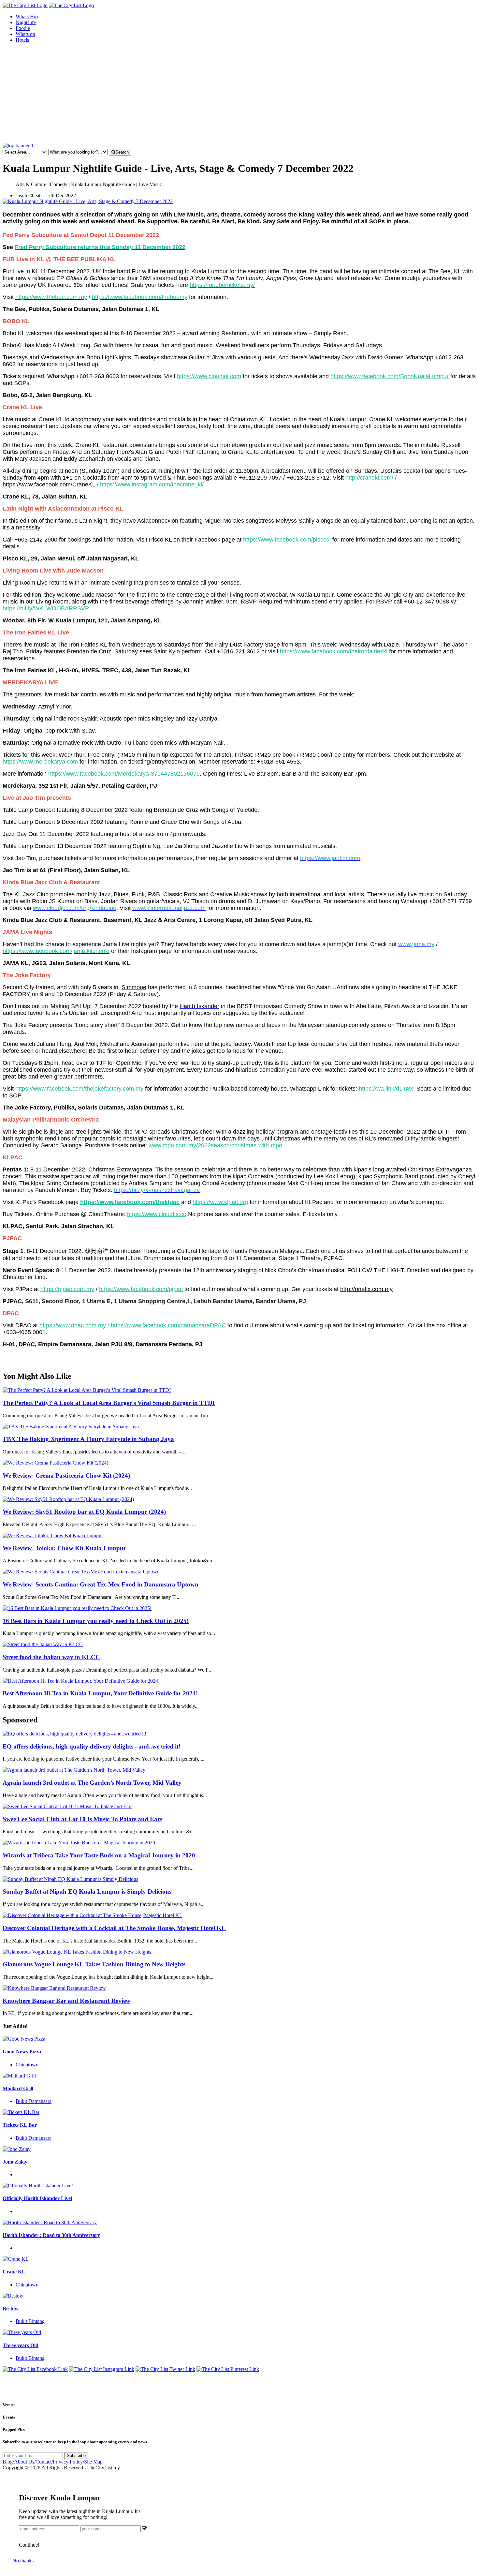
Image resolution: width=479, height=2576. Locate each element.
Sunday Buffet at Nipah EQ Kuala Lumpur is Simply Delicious (87, 1891)
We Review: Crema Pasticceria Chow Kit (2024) (66, 1475)
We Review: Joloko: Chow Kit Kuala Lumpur (64, 1548)
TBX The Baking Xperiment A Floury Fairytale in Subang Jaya (88, 1439)
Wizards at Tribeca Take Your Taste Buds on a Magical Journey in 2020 (99, 1855)
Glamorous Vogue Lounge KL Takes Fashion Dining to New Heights (94, 1964)
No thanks (23, 2561)
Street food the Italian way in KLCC (51, 1657)
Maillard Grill (18, 2088)
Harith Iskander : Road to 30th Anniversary (51, 2235)
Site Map (93, 2462)
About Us (24, 2462)
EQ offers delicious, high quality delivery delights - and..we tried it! (92, 1746)
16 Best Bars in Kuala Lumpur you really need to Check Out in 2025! (96, 1621)
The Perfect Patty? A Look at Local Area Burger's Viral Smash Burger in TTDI (109, 1403)
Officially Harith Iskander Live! (37, 2198)
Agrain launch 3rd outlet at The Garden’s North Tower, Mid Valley (92, 1783)
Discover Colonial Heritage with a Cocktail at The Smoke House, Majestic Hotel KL (114, 1928)
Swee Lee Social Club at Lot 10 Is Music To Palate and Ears (82, 1819)
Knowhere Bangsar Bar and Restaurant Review (66, 2001)
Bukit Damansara (34, 2101)
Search (122, 152)
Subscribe (76, 2456)
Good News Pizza (22, 2052)
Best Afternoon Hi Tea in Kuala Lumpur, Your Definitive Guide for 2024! (100, 1693)
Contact (44, 2462)
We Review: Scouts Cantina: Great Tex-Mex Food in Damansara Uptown (101, 1584)
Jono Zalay (15, 2162)
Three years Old (21, 2345)
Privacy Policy (68, 2462)
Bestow (11, 2308)
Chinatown (27, 2065)
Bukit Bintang (30, 2321)
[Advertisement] (239, 94)
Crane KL (14, 2272)
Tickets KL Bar (20, 2125)
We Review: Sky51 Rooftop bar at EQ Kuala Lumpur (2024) (84, 1512)
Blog (8, 2462)
